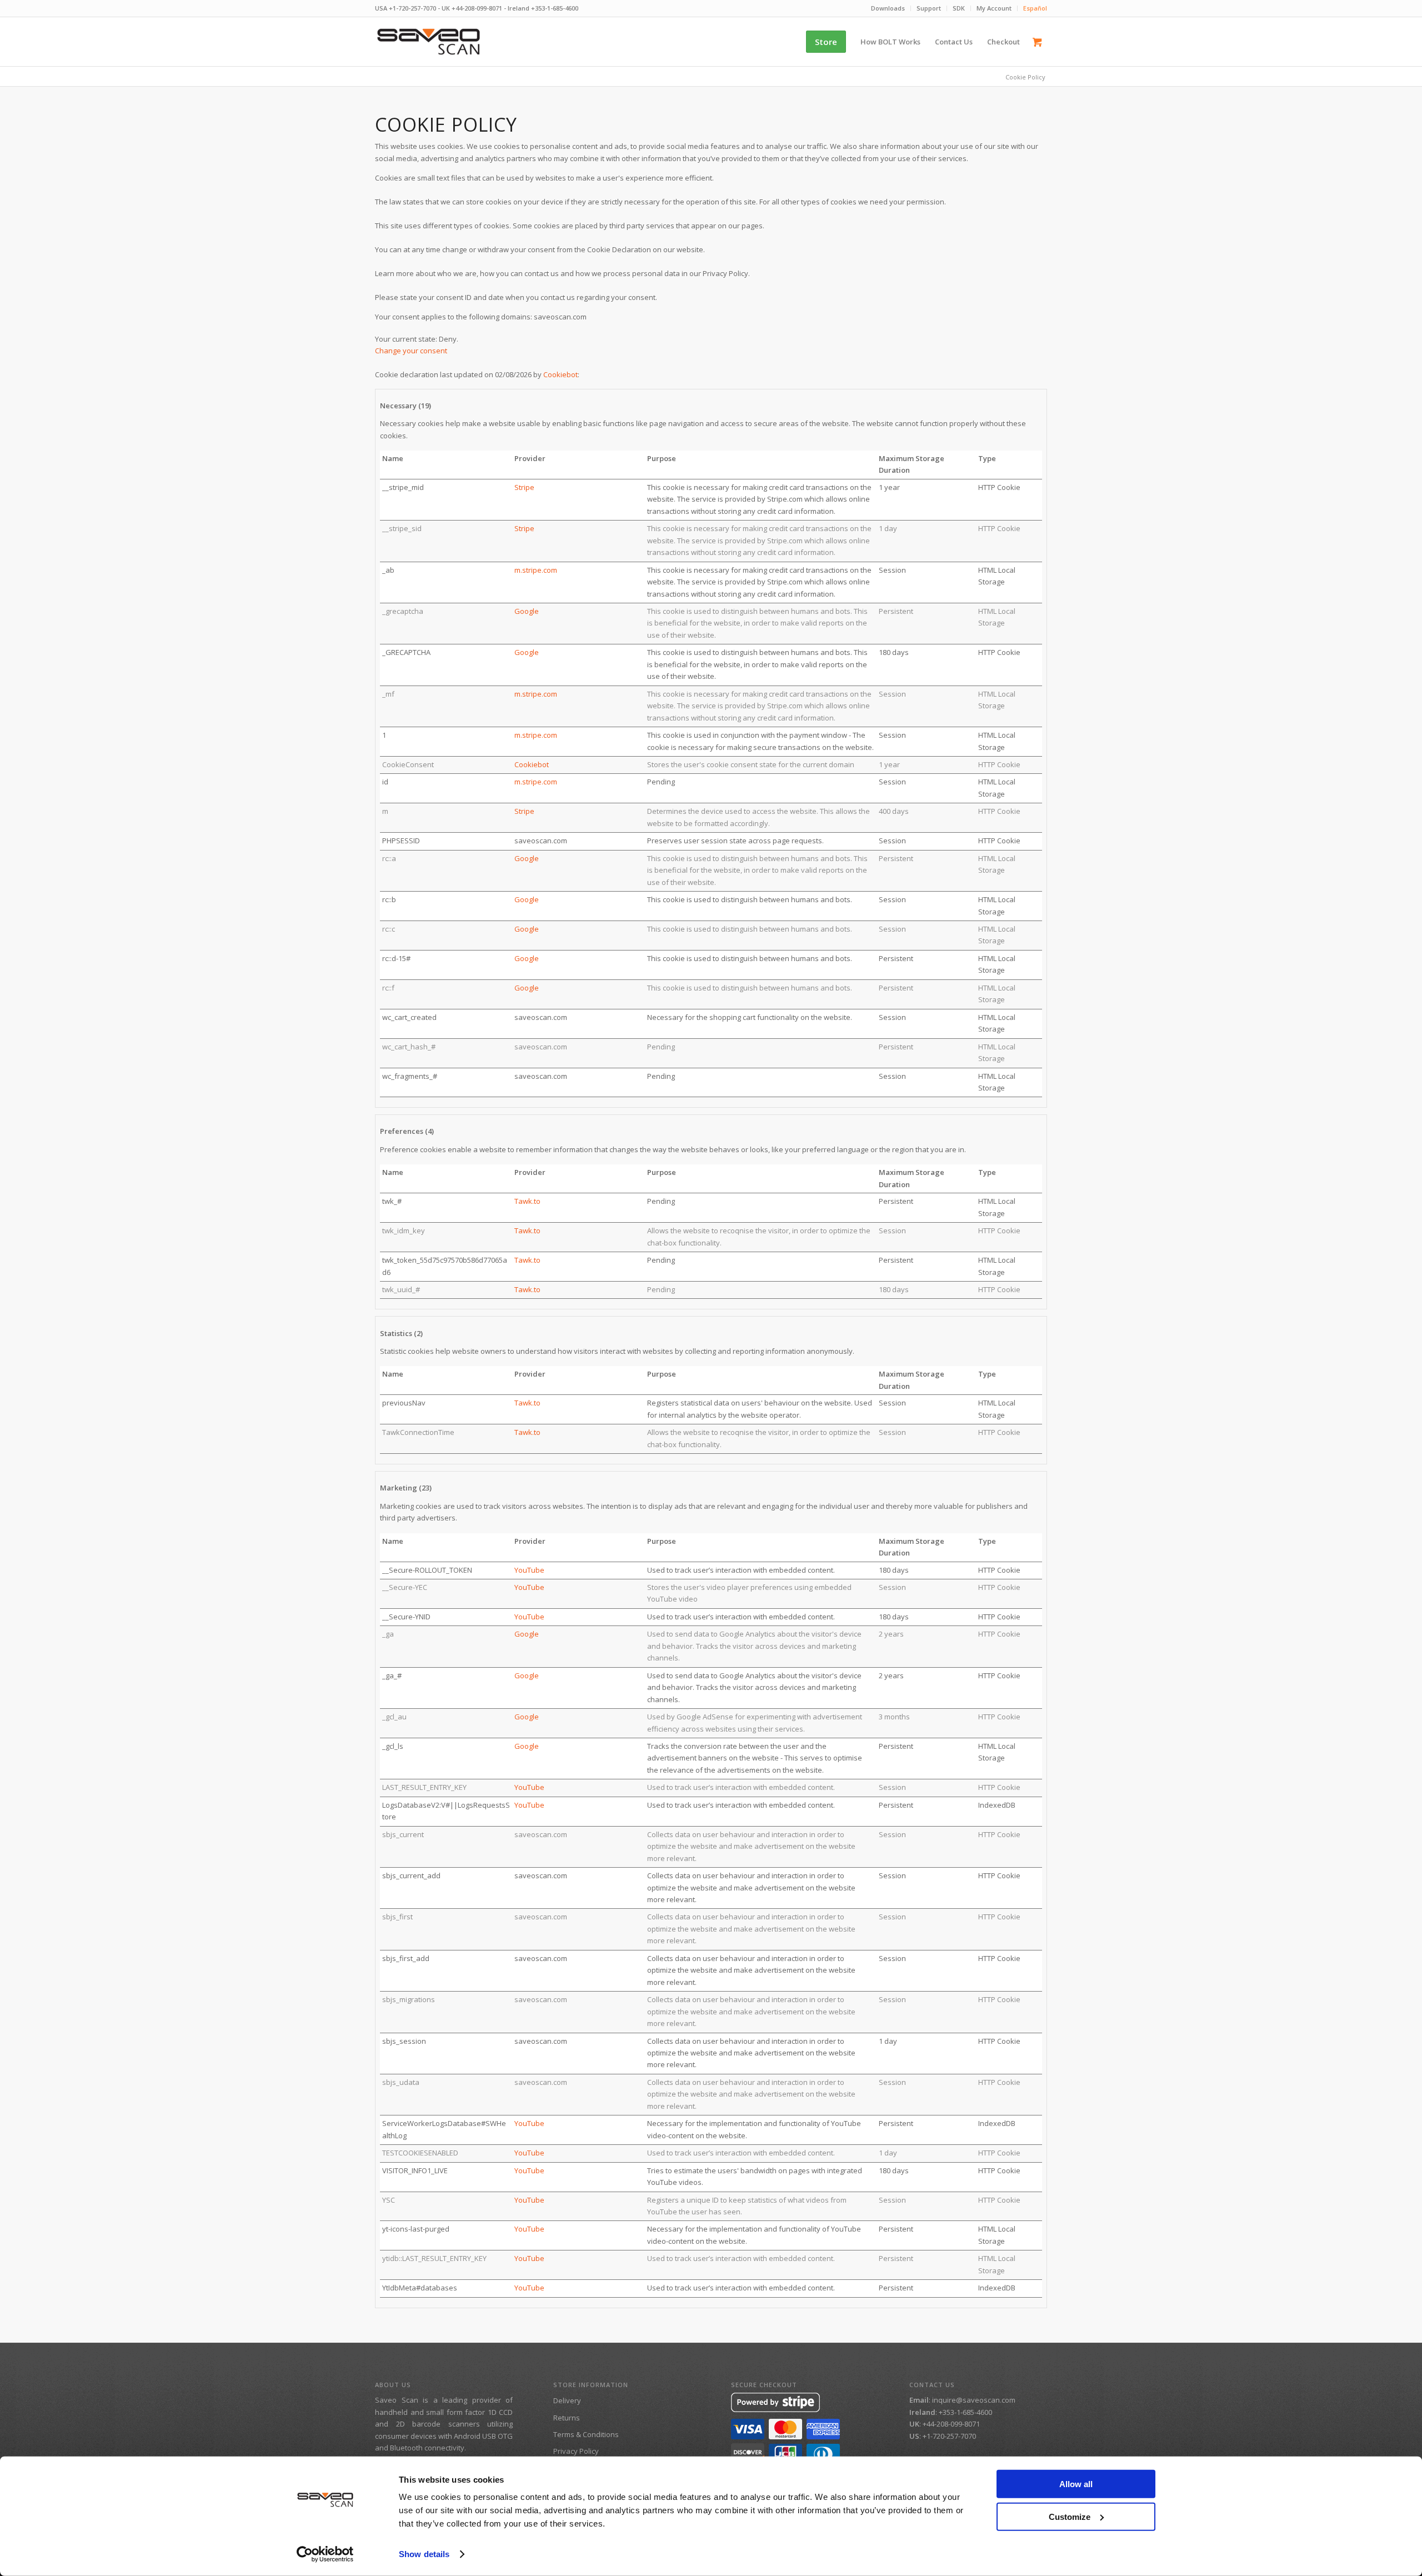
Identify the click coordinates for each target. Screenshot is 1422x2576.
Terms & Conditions (586, 2434)
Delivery (567, 2400)
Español (1035, 8)
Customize (1070, 2516)
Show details (424, 2554)
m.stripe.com (536, 570)
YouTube (529, 1570)
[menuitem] (888, 8)
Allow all (1076, 2484)
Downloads (888, 8)
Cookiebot (560, 374)
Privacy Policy (576, 2451)
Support (929, 8)
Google (527, 611)
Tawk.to (527, 1201)
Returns (567, 2418)
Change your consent (411, 351)
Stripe (524, 487)
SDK (959, 8)
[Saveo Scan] (429, 42)
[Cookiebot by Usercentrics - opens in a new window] (325, 2554)
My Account (994, 8)
